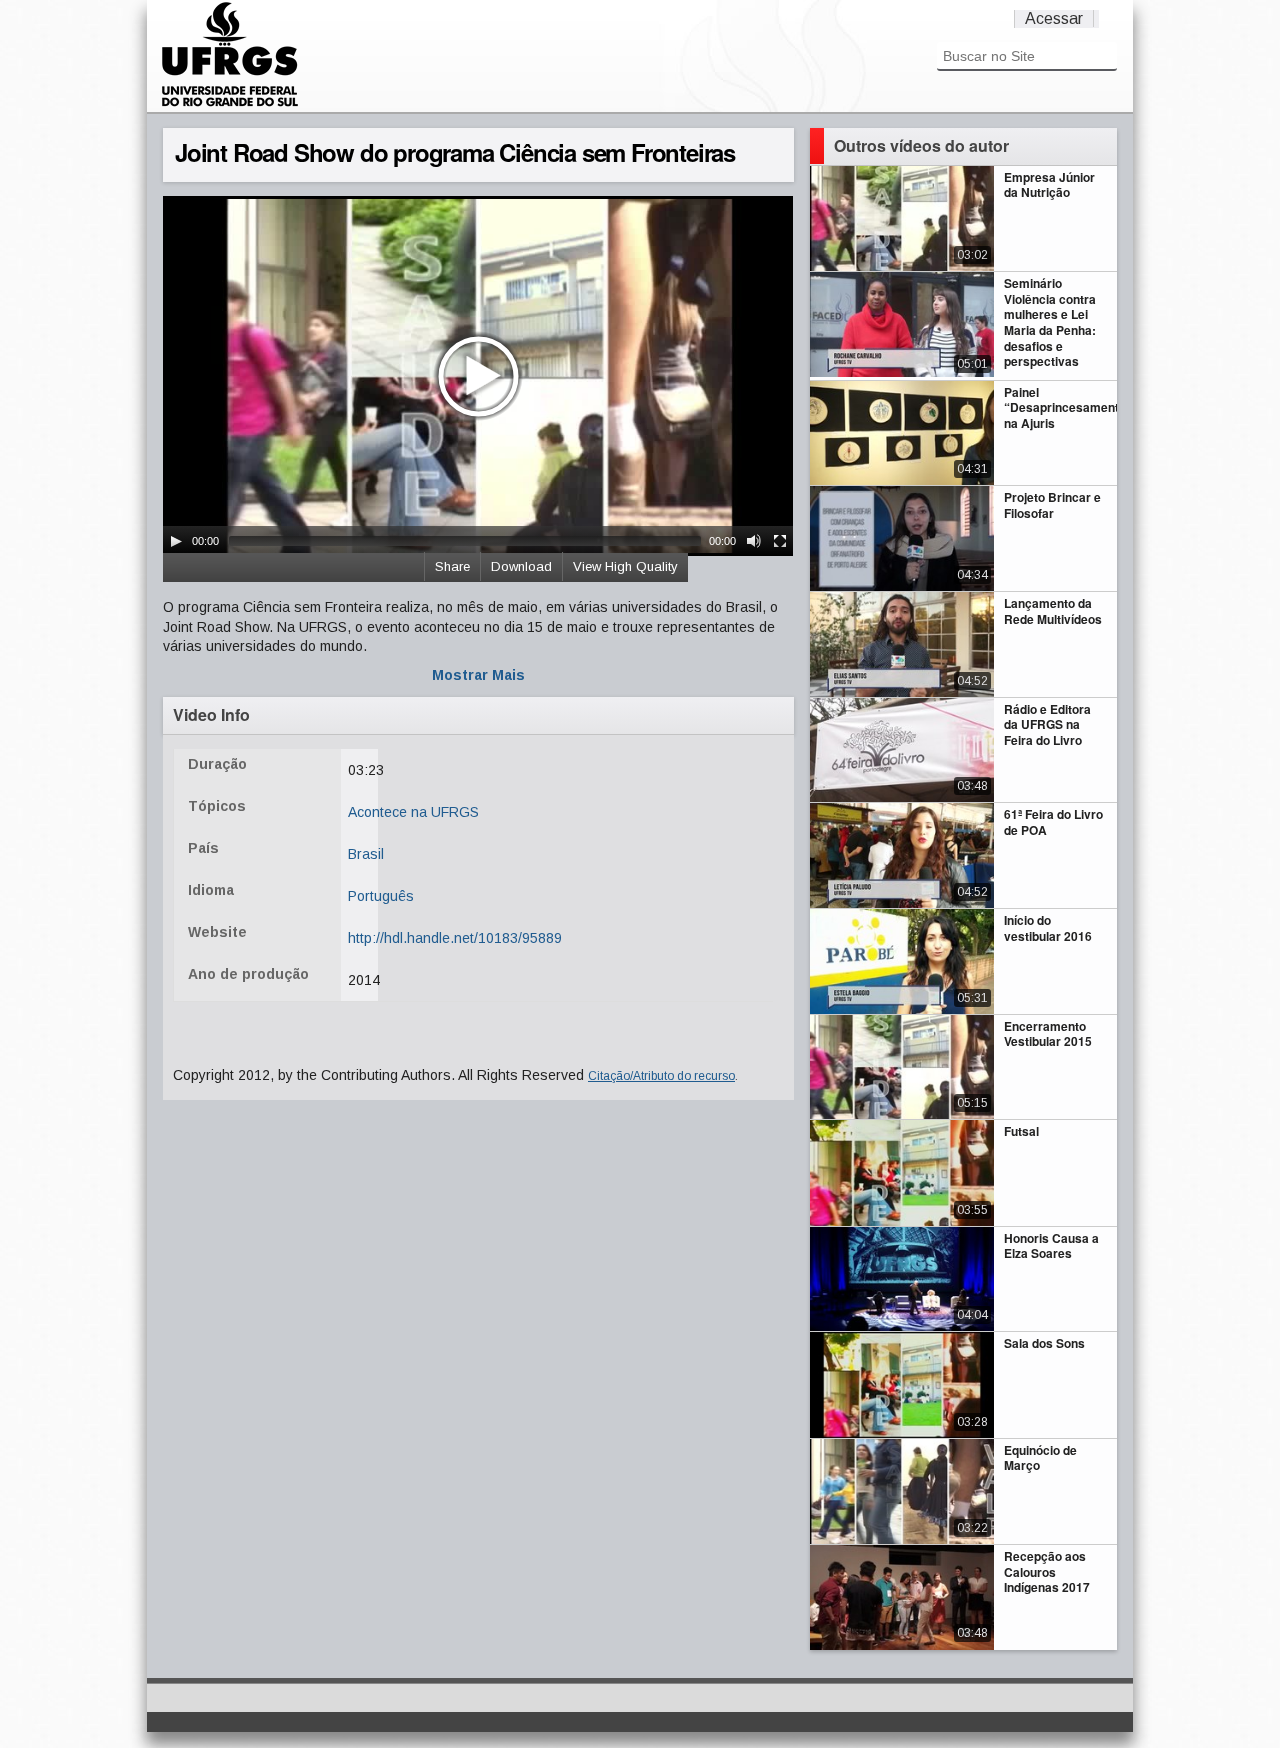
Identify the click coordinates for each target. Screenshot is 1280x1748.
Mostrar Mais (478, 675)
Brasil (366, 854)
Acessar (1054, 18)
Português (381, 896)
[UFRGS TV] (230, 104)
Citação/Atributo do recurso (661, 1076)
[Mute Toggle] (754, 541)
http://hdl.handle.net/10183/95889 (455, 938)
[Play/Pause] (176, 541)
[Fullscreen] (780, 541)
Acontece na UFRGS (413, 812)
